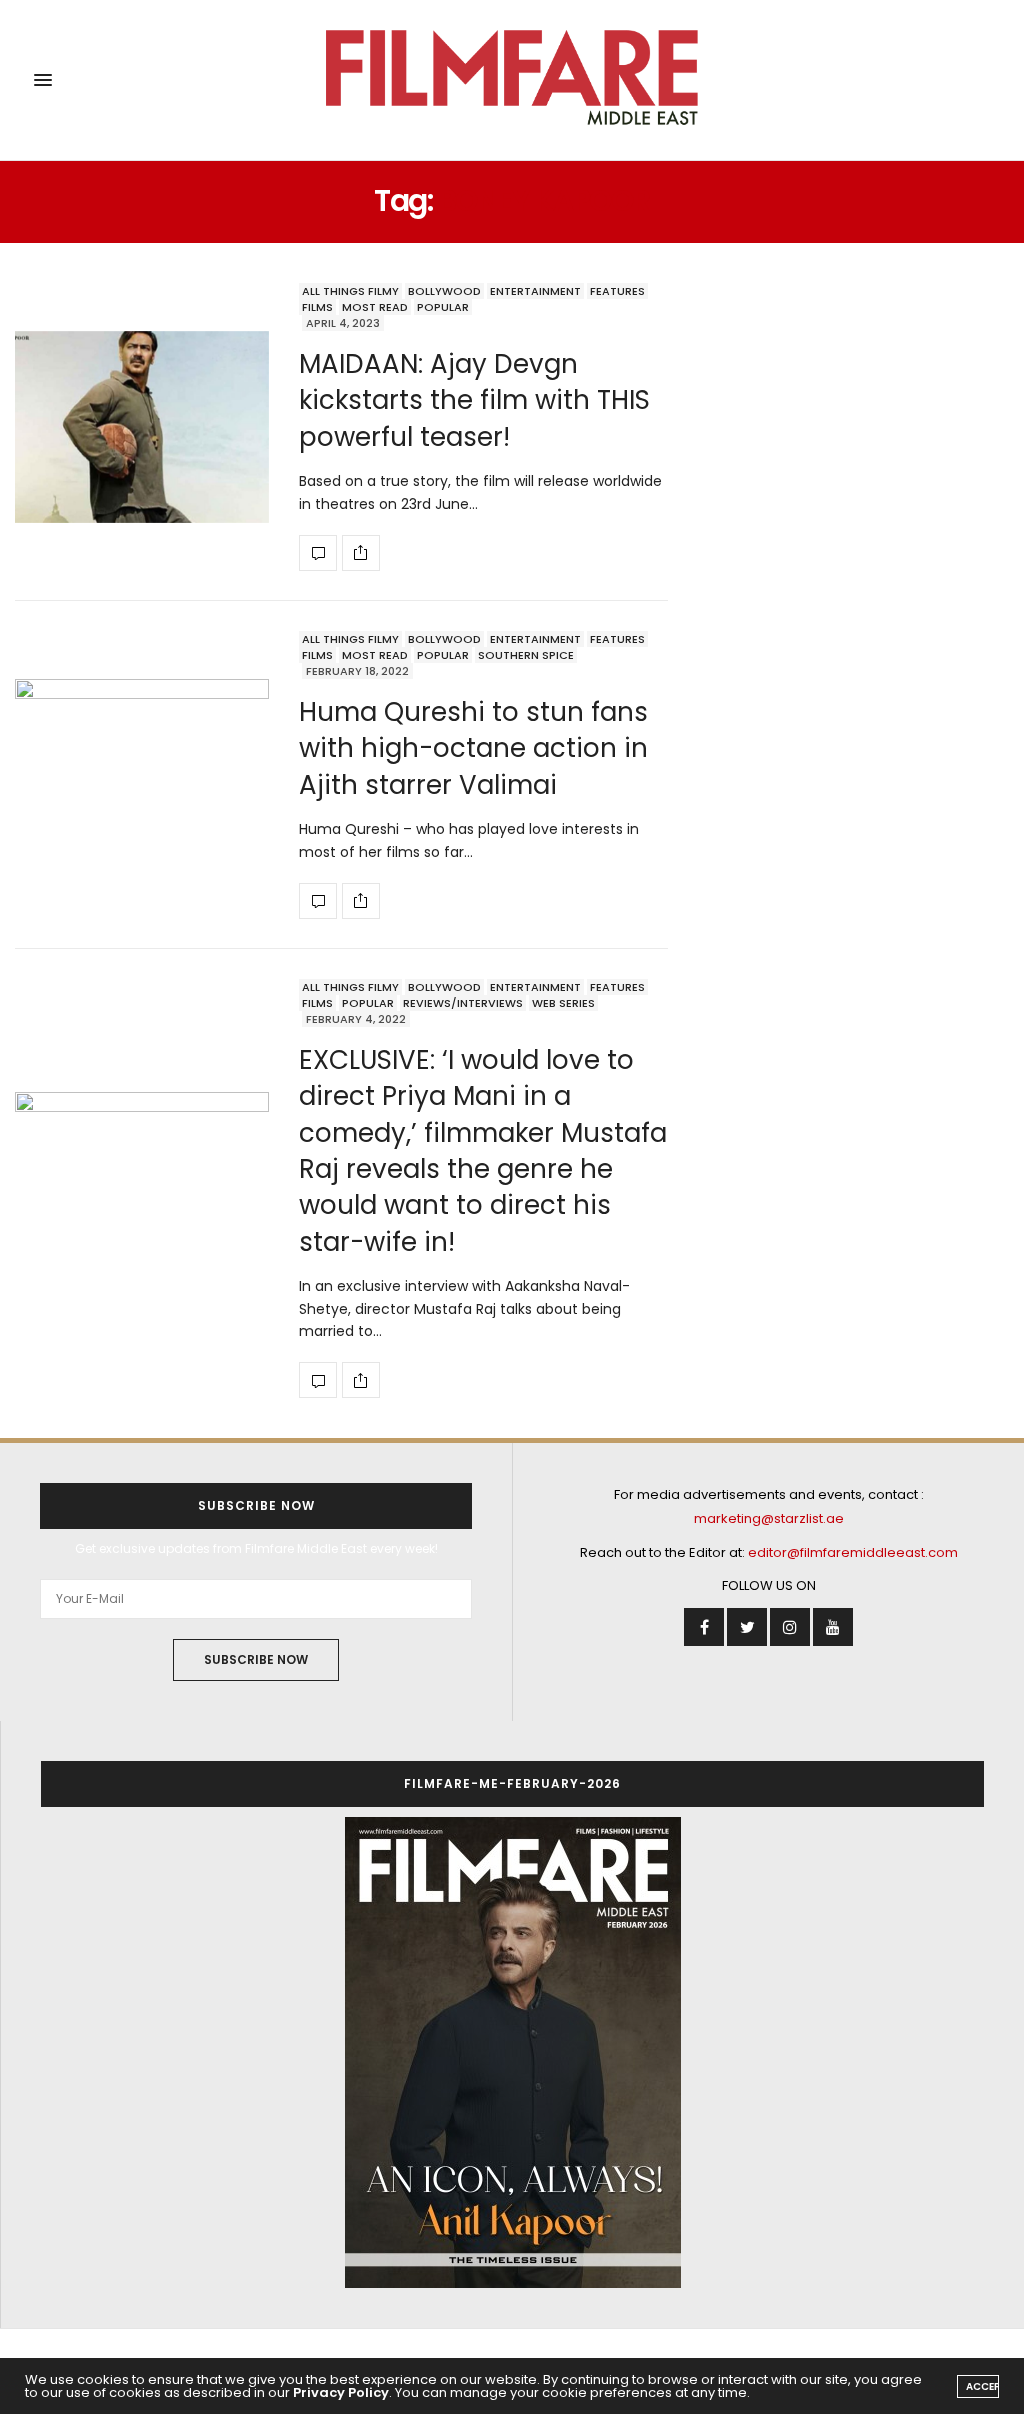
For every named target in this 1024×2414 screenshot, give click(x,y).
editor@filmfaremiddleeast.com (853, 1552)
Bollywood (444, 291)
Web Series (563, 1003)
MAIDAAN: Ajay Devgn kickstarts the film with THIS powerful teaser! (474, 400)
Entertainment (535, 291)
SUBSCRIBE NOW (256, 1659)
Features (617, 291)
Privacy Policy (341, 2392)
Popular (443, 307)
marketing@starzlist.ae (769, 1518)
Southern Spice (526, 655)
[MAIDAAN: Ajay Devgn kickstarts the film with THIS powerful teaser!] (142, 427)
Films (317, 307)
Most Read (375, 307)
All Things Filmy (350, 291)
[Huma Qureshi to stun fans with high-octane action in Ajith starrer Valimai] (142, 775)
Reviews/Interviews (463, 1003)
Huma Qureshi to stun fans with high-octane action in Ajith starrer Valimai (473, 748)
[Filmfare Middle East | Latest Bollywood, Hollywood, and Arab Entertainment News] (511, 80)
